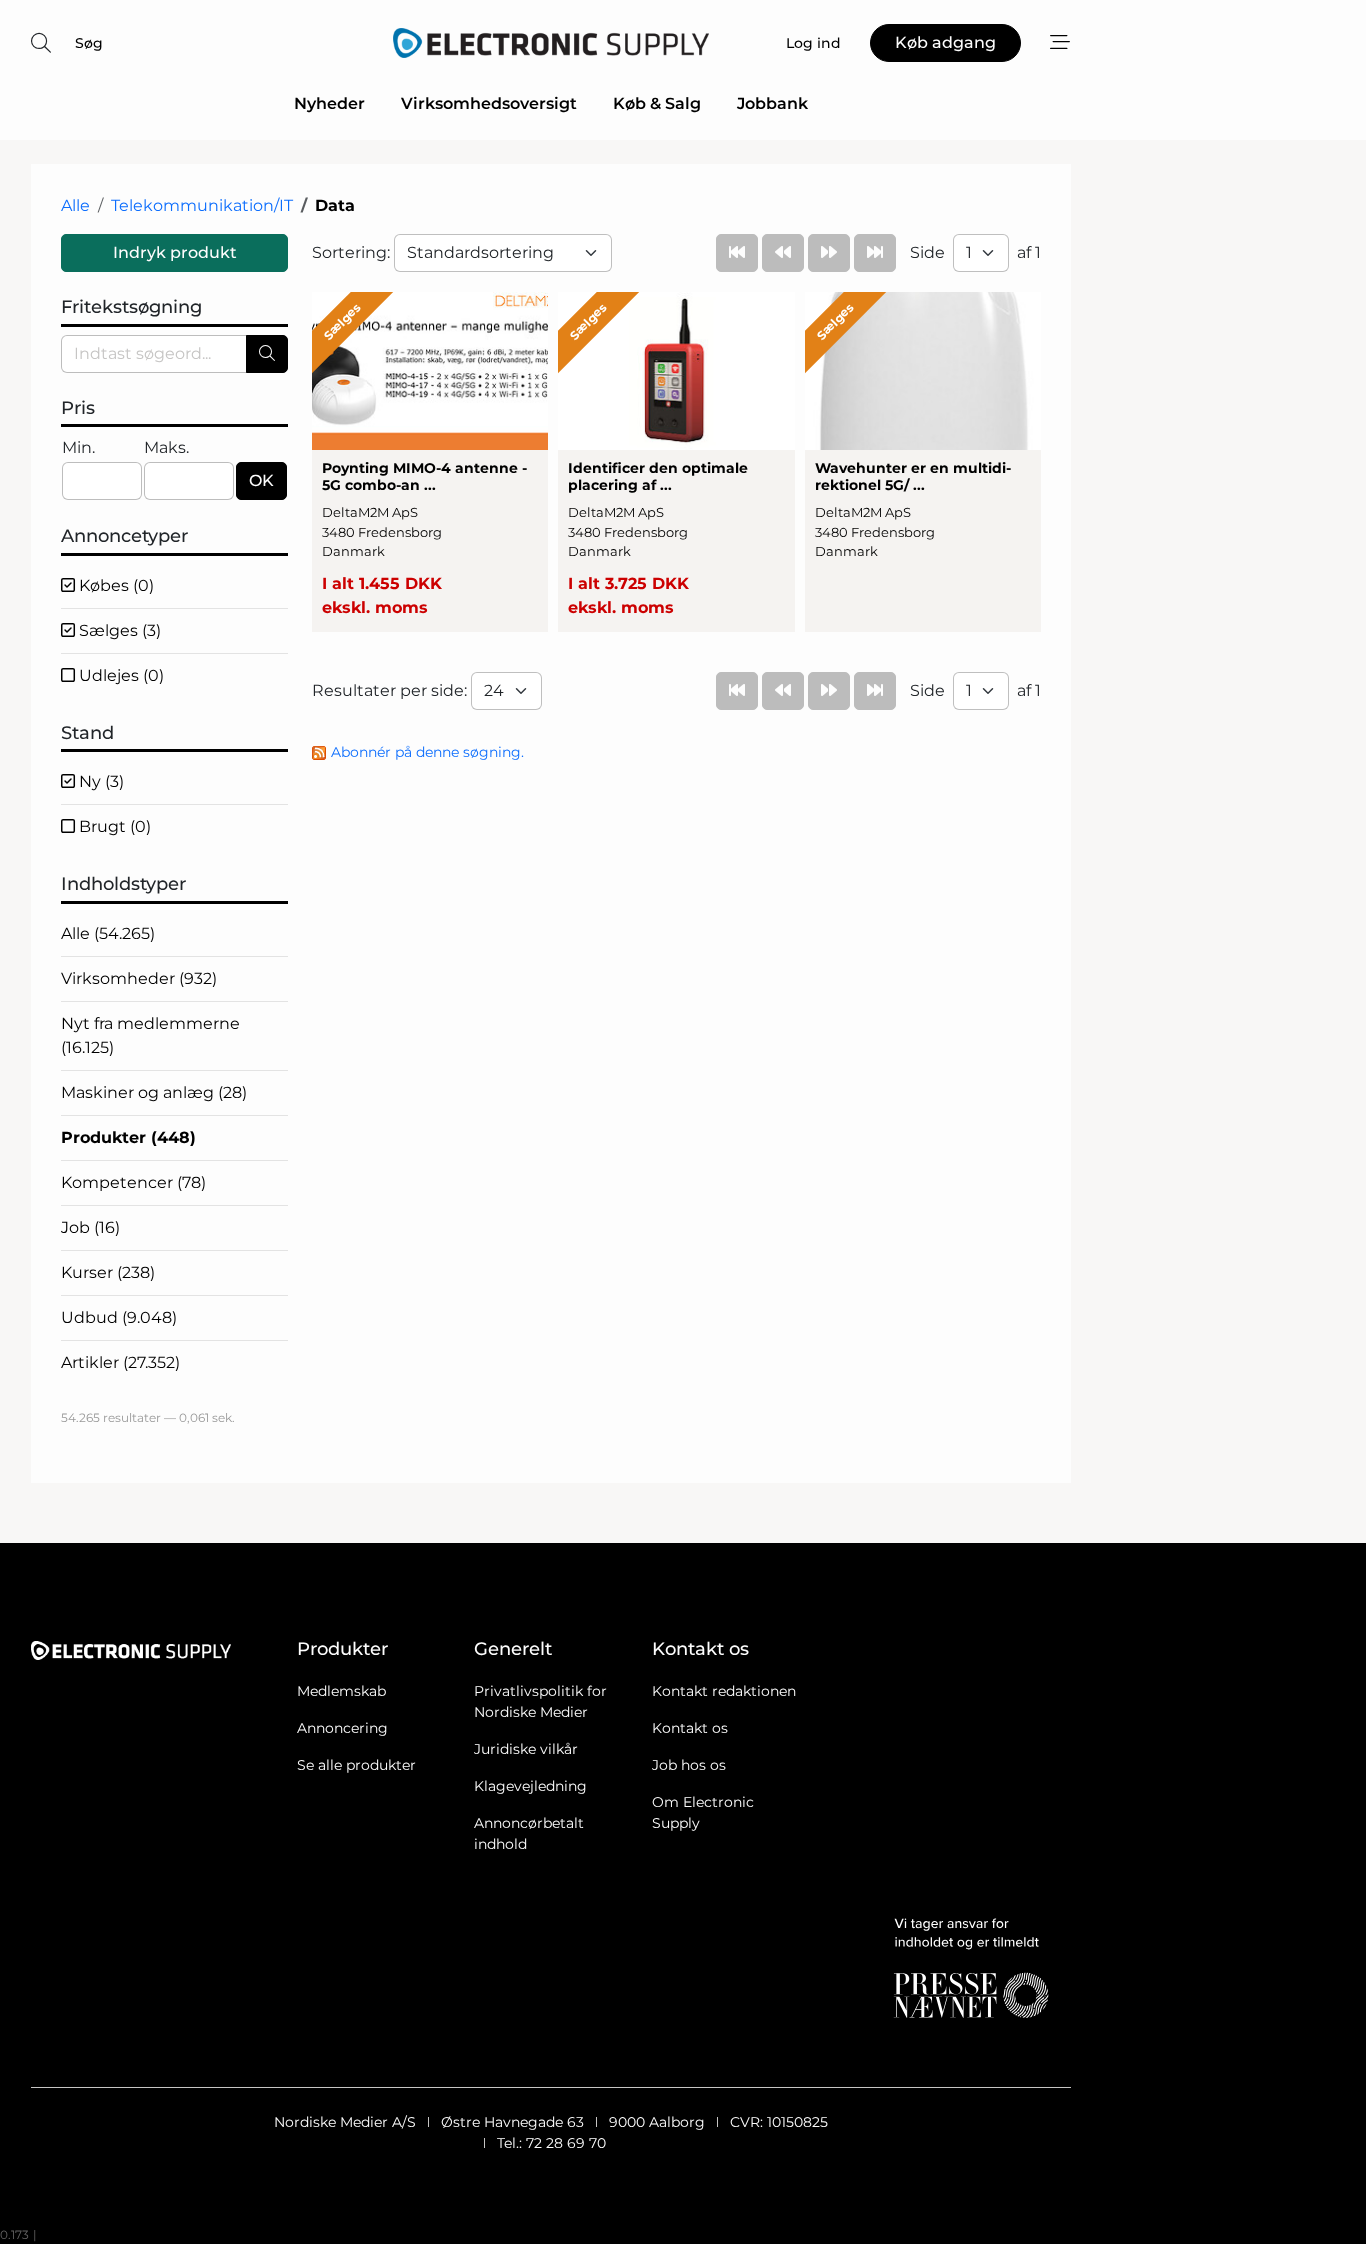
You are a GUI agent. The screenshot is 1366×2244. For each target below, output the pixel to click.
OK (261, 480)
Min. (78, 447)
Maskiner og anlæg (154, 1092)
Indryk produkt (175, 252)
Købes (114, 585)
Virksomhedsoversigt (489, 103)
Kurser (108, 1272)
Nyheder (329, 103)
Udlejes (119, 675)
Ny (99, 781)
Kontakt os (690, 1728)
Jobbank (772, 103)
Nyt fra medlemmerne (150, 1035)
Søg (89, 43)
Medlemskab (341, 1691)
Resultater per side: (391, 690)
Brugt (113, 826)
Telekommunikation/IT (202, 205)
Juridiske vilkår (526, 1749)
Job (90, 1227)
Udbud (119, 1317)
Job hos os (689, 1765)
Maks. (166, 447)
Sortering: (353, 252)
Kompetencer (133, 1182)
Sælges (118, 630)
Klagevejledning (530, 1786)
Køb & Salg (657, 103)
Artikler (120, 1362)
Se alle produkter (356, 1765)
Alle (75, 205)
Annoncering (342, 1728)
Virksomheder (139, 978)
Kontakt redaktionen (724, 1691)
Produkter (128, 1137)
